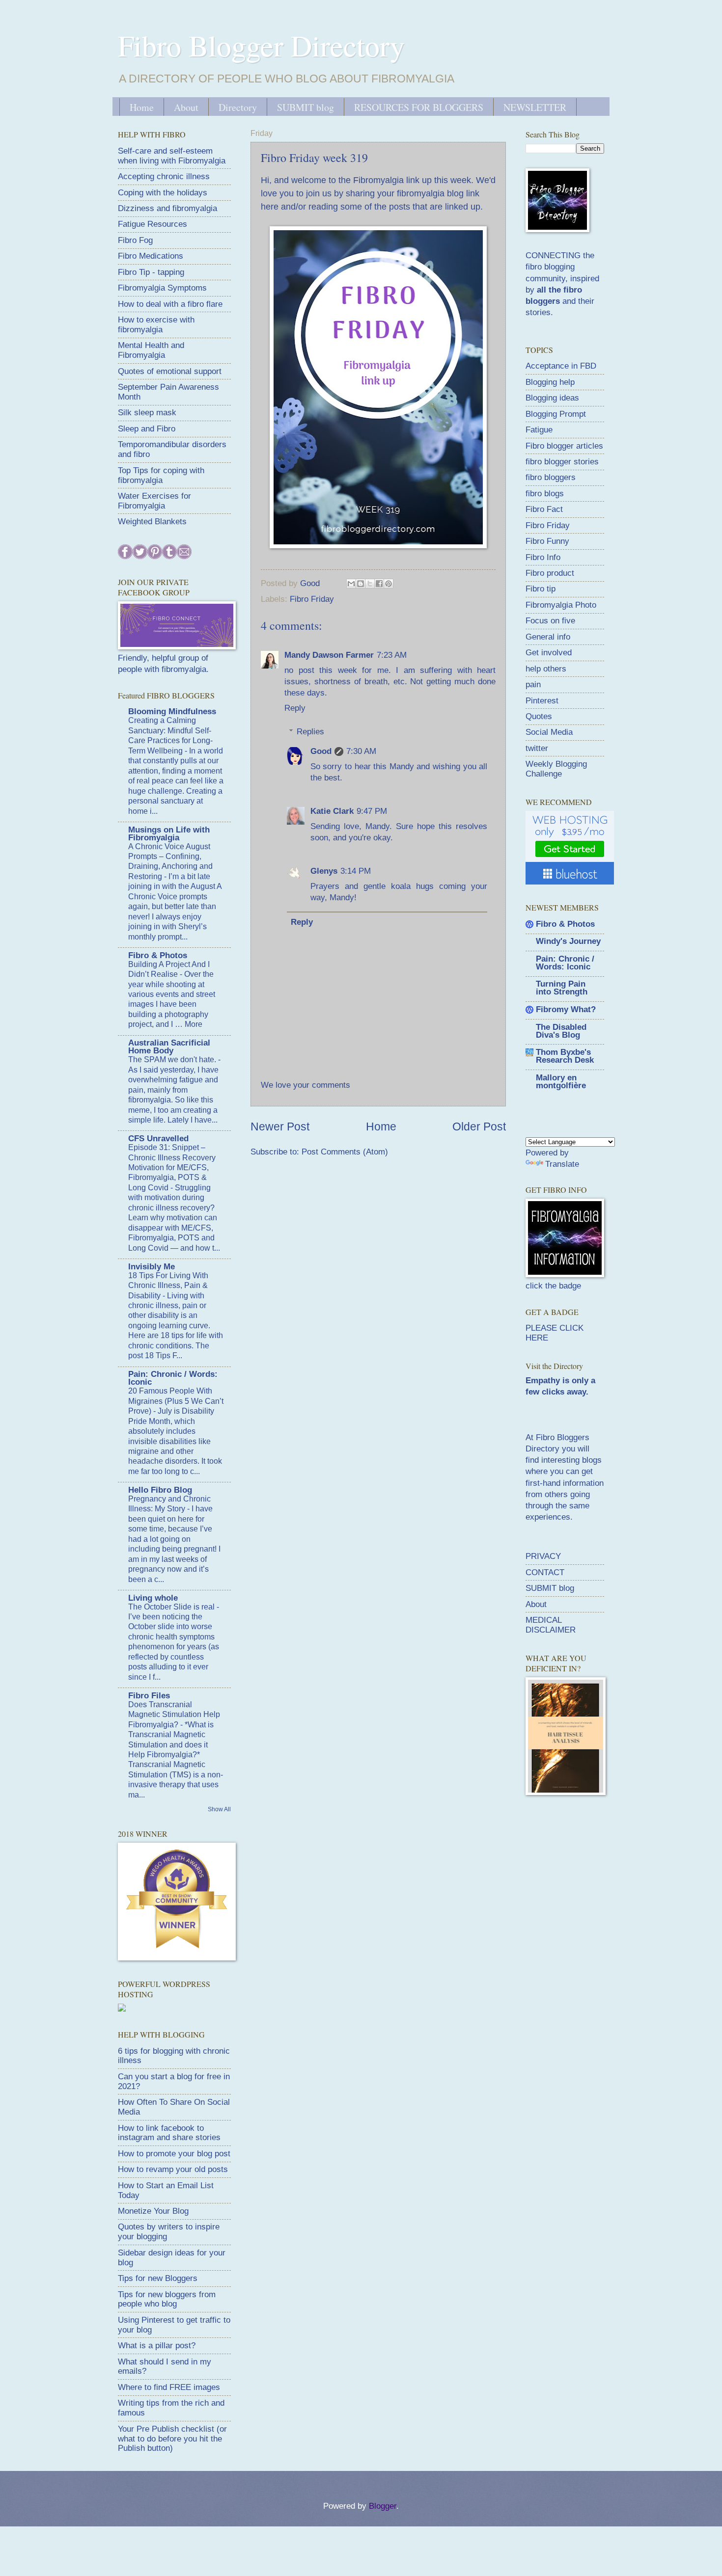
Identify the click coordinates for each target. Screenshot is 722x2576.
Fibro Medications (151, 256)
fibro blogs (545, 494)
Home (142, 107)
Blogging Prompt (556, 414)
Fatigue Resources (153, 224)
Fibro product (550, 573)
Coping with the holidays (163, 193)
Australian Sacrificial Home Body (169, 1047)
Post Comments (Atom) (345, 1152)
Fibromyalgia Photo (561, 605)
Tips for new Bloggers (158, 2278)
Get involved (549, 653)
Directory (238, 107)
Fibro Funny (547, 541)
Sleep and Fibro (147, 429)
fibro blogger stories (562, 462)
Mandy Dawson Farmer (329, 655)
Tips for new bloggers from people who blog (167, 2299)
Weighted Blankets (152, 522)
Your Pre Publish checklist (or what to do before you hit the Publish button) (172, 2439)
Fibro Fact (544, 509)
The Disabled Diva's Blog (561, 1031)
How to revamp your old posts (173, 2169)
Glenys (324, 871)
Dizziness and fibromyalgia (167, 208)
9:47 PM (372, 811)
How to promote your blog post (174, 2154)
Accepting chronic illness (164, 176)
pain (533, 684)
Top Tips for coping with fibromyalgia (161, 475)
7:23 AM (392, 655)
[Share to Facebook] (379, 584)
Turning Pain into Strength (562, 988)
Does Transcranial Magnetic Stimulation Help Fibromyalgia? (174, 1715)
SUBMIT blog (305, 107)
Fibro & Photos (158, 955)
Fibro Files (149, 1696)
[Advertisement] (599, 1874)
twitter (537, 748)
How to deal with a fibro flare (170, 304)
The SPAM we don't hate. (173, 1060)
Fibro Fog (135, 240)
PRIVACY (543, 1556)
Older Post (479, 1127)
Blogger (383, 2506)
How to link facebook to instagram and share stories (169, 2133)
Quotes (539, 716)
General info (548, 637)
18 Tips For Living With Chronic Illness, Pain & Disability (168, 1286)
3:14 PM (356, 871)
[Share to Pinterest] (389, 584)
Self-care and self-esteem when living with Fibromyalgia (172, 156)
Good (321, 751)
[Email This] (351, 584)
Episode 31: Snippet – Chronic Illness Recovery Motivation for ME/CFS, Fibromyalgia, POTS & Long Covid (172, 1167)
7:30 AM (361, 751)
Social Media (549, 732)
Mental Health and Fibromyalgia (151, 350)
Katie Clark (332, 811)
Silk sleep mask (147, 413)
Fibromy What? (566, 1009)
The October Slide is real (172, 1607)
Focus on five (550, 621)
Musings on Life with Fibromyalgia (169, 834)
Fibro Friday (312, 599)
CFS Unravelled (158, 1139)
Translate (562, 1164)
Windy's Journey (568, 941)
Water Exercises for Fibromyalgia (154, 501)
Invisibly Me (152, 1267)
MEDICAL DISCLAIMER (551, 1625)
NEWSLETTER (535, 107)
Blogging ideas (552, 398)
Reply (295, 708)
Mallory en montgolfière (561, 1082)
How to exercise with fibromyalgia (156, 325)
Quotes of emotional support (170, 371)
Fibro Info (543, 557)
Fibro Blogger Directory (261, 45)
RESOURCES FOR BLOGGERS (419, 107)
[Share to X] (370, 584)
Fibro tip (541, 589)
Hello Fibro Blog (160, 1490)
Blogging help (550, 382)
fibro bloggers (551, 477)
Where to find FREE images (169, 2387)
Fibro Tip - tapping (151, 272)
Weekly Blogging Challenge (556, 769)
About (186, 107)
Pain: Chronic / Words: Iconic (173, 1378)
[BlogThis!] (361, 584)
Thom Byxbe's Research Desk (565, 1056)
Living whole (153, 1598)
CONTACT (545, 1572)
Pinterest (542, 701)
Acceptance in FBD (561, 366)
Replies (310, 732)
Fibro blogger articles (564, 446)
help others (546, 669)
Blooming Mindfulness (172, 711)
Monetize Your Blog (153, 2211)
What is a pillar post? (157, 2346)
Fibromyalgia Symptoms (162, 288)
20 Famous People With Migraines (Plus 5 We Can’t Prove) (176, 1401)
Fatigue (539, 430)
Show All (219, 1809)
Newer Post (280, 1127)
